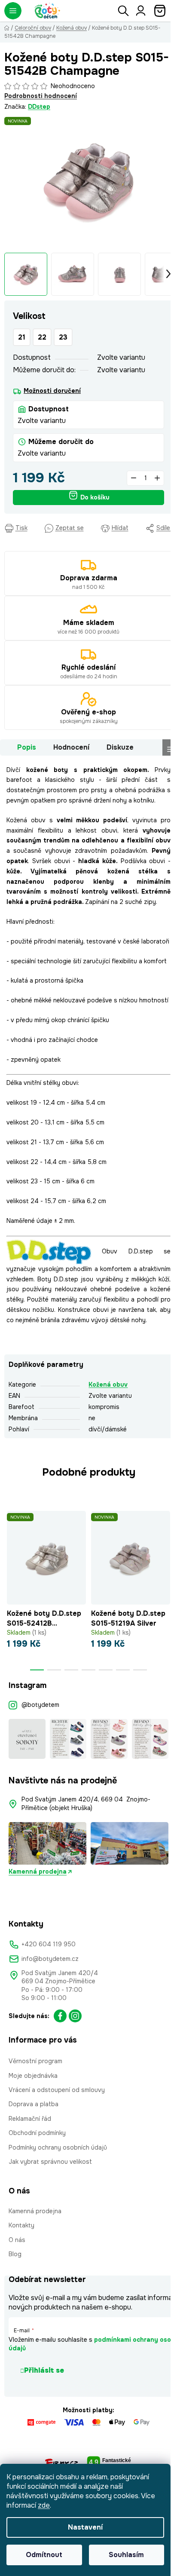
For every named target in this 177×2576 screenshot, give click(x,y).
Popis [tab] (27, 747)
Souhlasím (126, 2555)
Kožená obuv (108, 1384)
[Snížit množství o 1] (134, 478)
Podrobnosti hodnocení (41, 96)
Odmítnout (44, 2555)
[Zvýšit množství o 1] (157, 478)
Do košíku (95, 497)
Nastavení (85, 2527)
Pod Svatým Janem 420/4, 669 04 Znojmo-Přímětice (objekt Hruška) (86, 1803)
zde (44, 2505)
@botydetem (40, 1705)
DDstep (39, 107)
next (168, 1543)
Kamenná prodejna (38, 1872)
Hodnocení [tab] (71, 747)
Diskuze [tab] (120, 747)
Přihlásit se (44, 2370)
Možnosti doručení (52, 391)
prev (9, 1543)
